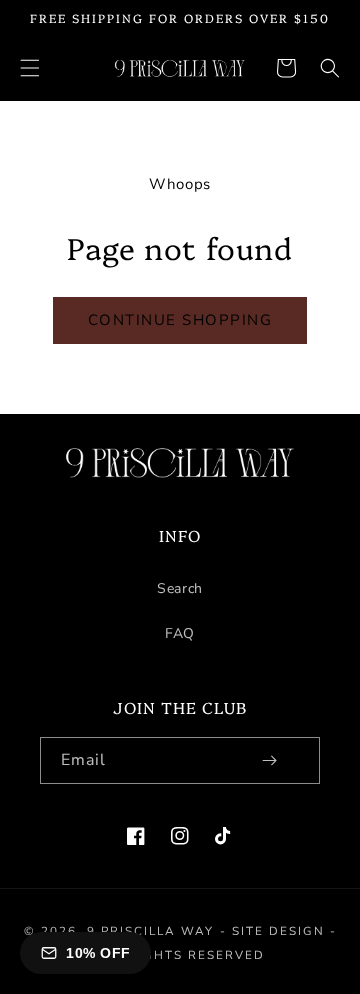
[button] (30, 68)
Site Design (278, 931)
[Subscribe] (269, 760)
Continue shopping (180, 320)
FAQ (180, 633)
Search (180, 588)
